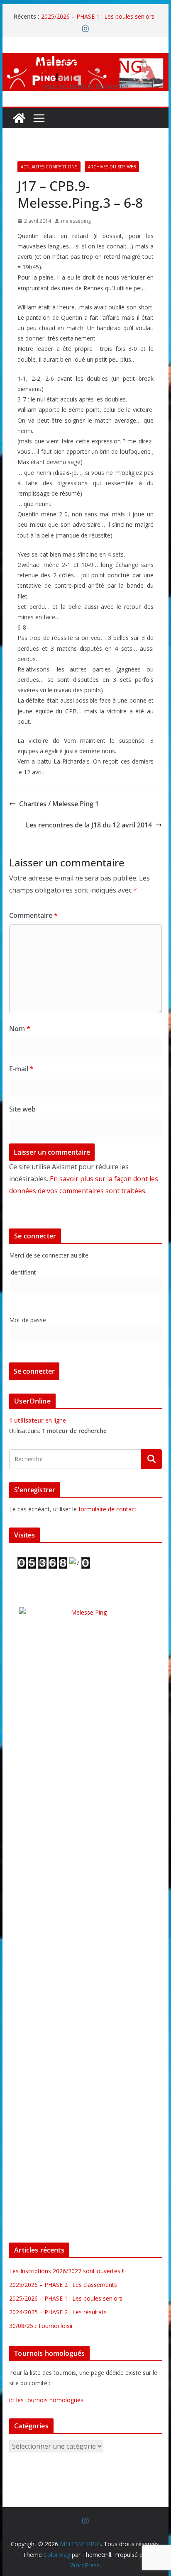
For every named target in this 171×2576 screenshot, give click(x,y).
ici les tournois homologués (46, 2400)
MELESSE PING (86, 66)
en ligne (38, 1420)
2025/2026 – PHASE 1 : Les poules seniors (98, 16)
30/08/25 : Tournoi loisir (41, 2326)
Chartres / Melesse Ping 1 (59, 804)
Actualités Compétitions (49, 167)
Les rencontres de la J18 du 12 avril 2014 (89, 825)
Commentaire (33, 915)
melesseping (76, 221)
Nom (20, 1029)
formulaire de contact (107, 1509)
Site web (22, 1109)
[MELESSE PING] (19, 118)
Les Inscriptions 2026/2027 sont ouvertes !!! (67, 2271)
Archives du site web (112, 167)
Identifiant (23, 1272)
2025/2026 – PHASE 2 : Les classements (63, 2285)
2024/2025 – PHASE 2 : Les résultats (58, 2312)
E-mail (21, 1069)
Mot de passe (28, 1320)
